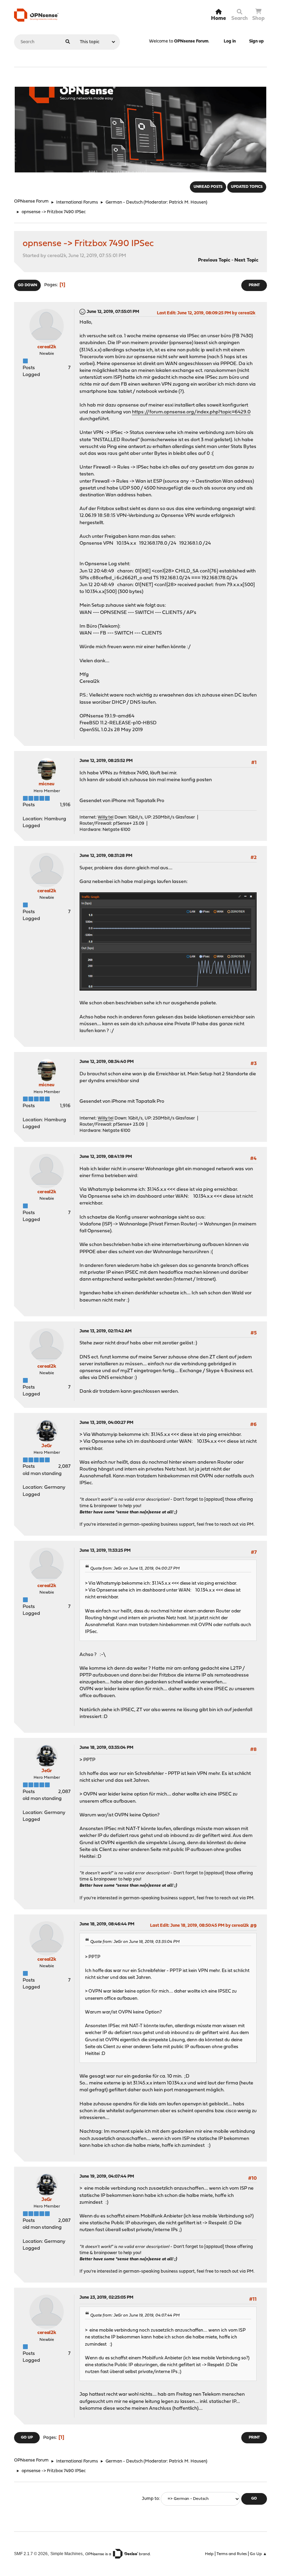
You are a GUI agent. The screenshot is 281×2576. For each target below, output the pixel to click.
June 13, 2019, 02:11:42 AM (106, 1331)
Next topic (246, 260)
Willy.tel (106, 817)
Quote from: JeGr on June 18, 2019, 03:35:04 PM (135, 1942)
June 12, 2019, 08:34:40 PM (107, 1062)
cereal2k (47, 347)
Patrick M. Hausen (187, 202)
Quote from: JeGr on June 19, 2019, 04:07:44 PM (135, 2315)
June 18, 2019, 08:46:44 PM (107, 1924)
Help (209, 2554)
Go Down (27, 285)
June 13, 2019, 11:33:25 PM (105, 1551)
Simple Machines (66, 2554)
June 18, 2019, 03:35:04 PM (106, 1748)
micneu (47, 784)
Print (254, 285)
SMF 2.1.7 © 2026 (31, 2554)
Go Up (27, 2438)
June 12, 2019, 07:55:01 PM (113, 312)
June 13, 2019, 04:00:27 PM (106, 1423)
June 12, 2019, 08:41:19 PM (106, 1157)
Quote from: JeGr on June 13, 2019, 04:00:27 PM (135, 1569)
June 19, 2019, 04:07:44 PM (107, 2176)
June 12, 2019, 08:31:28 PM (106, 856)
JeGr (47, 1446)
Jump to (150, 2499)
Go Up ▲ (258, 2554)
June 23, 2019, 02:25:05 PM (106, 2297)
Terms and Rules (232, 2554)
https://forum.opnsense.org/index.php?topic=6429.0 (191, 412)
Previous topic (214, 260)
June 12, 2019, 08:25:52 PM (106, 761)
